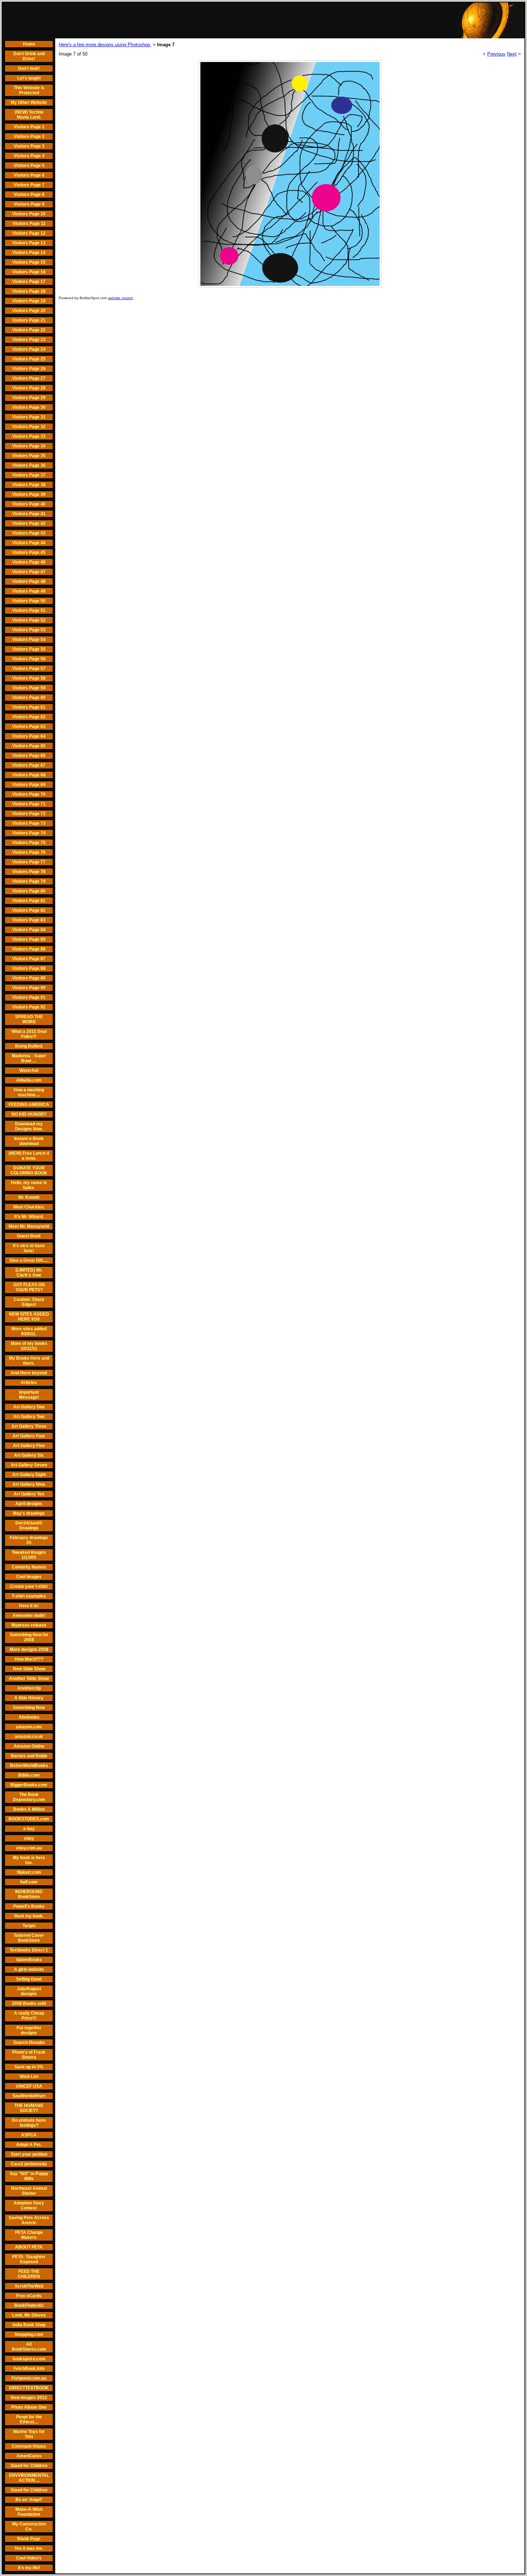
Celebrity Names (29, 1567)
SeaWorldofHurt (29, 2096)
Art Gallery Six (29, 1455)
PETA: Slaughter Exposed (29, 2259)
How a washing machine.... (29, 1092)
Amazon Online (29, 1746)
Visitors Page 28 (29, 388)
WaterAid (29, 1071)
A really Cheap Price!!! (29, 2016)
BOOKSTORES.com (29, 1819)
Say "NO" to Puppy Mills (29, 2176)
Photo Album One (29, 2407)
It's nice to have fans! (29, 1248)
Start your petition (29, 2154)
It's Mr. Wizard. (29, 1217)
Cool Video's (29, 2558)
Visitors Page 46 (29, 562)
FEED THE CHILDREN (29, 2274)
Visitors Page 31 (29, 417)
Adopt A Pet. (29, 2145)
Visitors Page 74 (29, 833)
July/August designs (29, 1991)
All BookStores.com (29, 2347)
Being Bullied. (29, 1046)
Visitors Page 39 (29, 494)
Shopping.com (29, 2335)
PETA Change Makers (29, 2235)
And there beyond (29, 1373)
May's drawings (29, 1513)
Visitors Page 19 (29, 301)
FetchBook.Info (29, 2369)
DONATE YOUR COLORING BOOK (29, 1170)
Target (29, 1926)
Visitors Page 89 (29, 978)
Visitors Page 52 (29, 620)
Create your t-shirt (29, 1586)
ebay (29, 1838)
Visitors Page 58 (29, 678)
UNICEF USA (29, 2086)
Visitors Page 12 (29, 233)
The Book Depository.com (29, 1797)
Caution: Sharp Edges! (29, 1302)
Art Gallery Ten (29, 1494)
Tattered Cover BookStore (29, 1938)
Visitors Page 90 (29, 988)
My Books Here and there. (29, 1361)
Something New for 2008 (29, 1637)
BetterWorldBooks (29, 1766)
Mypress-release (29, 1625)
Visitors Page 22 (29, 330)
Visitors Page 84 (29, 930)
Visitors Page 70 (29, 794)
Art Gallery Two (29, 1417)
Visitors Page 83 (29, 920)
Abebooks (29, 1717)
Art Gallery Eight (29, 1475)
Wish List (29, 2077)
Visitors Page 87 (29, 959)
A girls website (29, 1969)
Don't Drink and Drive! (29, 56)
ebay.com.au (29, 1848)
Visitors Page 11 (29, 224)
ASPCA (29, 2135)
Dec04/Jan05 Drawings (29, 1526)
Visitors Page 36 (29, 465)
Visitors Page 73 (29, 823)
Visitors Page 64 (29, 736)
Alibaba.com (29, 1080)
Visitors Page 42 (29, 523)
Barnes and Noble (29, 1756)
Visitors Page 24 (29, 349)
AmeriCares (29, 2456)
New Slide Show (29, 1669)
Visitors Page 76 (29, 852)
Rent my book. (29, 1916)
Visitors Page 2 (29, 137)
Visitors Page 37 (29, 475)
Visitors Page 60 (29, 698)
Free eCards (29, 2296)
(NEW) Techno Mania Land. (29, 115)
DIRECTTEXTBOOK (29, 2388)
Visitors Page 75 (29, 843)
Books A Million (29, 1809)
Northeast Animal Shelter (29, 2191)
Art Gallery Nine (29, 1484)
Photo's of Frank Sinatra (29, 2055)
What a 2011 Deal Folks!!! (29, 1034)
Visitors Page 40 (29, 504)
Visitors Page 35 (29, 456)
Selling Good (29, 1979)
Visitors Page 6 (29, 175)
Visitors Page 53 (29, 630)
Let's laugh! (29, 78)
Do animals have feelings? (29, 2123)
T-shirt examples (29, 1596)
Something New (29, 1708)
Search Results (29, 2043)
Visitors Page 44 (29, 543)
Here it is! (29, 1606)
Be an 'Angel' (29, 2500)
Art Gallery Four (29, 1436)
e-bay (29, 1829)
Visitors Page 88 (29, 968)
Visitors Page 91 (29, 997)
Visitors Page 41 (29, 514)
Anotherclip (29, 1688)
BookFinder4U (29, 2306)
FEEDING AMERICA (29, 1105)
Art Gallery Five (29, 1446)
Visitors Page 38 (29, 485)
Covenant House (29, 2446)
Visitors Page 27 (29, 378)
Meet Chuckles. (29, 1207)
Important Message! (29, 1395)
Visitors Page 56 (29, 659)
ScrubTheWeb (29, 2286)
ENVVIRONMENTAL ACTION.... (29, 2478)
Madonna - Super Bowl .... (29, 1058)
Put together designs (29, 2030)
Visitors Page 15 (29, 262)
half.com (29, 1882)
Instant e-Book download (29, 1141)
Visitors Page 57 (29, 669)
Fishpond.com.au (29, 2378)
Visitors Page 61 (29, 707)
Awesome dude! (29, 1615)
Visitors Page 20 (29, 311)
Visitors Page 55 (29, 649)
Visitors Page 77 (29, 862)
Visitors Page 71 (29, 804)
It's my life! (29, 2568)
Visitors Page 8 (29, 195)
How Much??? (29, 1659)
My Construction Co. (29, 2527)
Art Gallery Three (29, 1426)
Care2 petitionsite (29, 2164)
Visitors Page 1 (29, 127)
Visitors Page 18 (29, 291)
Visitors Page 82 (29, 910)
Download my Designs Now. (29, 1126)
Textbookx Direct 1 (29, 1950)
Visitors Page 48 (29, 581)
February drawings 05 (29, 1540)
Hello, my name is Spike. (29, 1185)
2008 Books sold (29, 2003)
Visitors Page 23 (29, 340)
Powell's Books (29, 1906)
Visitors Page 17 (29, 282)
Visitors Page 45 (29, 552)
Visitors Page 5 (29, 166)
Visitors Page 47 (29, 572)
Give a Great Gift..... (29, 1260)
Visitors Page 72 (29, 814)
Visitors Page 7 (29, 185)
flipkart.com (29, 1872)
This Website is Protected (29, 90)
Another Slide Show (29, 1679)
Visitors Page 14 (29, 253)
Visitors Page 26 (29, 369)
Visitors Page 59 (29, 688)
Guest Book (29, 1236)
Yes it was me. (29, 2548)
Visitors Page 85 (29, 939)
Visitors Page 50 (29, 601)
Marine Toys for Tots (29, 2434)
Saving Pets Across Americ (29, 2220)
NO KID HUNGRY (29, 1114)
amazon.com (29, 1727)
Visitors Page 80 (29, 891)
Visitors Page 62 (29, 717)
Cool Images (29, 1577)
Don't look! (29, 68)
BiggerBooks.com (29, 1785)
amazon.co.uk (29, 1737)
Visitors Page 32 (29, 427)
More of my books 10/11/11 (29, 1346)
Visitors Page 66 (29, 756)
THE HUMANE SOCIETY (29, 2108)
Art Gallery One (29, 1407)
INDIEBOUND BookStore (29, 1894)
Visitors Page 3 (29, 146)
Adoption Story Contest (29, 2206)
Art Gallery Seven (29, 1465)
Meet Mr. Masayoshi (29, 1226)
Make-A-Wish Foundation (29, 2512)
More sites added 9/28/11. (29, 1331)
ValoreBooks (29, 1960)
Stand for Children (29, 2466)
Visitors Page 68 (29, 775)
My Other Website (29, 102)
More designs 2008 (29, 1649)
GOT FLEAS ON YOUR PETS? (29, 1287)
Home (29, 44)
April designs (29, 1504)
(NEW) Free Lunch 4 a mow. (29, 1156)
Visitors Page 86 (29, 949)
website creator (120, 298)
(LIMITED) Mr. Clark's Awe (29, 1273)
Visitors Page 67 (29, 765)
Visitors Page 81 (29, 901)
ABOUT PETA (29, 2247)
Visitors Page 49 (29, 591)
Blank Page (29, 2539)
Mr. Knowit (29, 1197)
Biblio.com (29, 1775)
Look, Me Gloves (29, 2315)
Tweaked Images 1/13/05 (29, 1555)
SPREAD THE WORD (29, 1019)
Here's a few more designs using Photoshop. (105, 45)
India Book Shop (29, 2325)
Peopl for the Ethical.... (29, 2419)
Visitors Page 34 (29, 446)
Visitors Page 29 (29, 398)
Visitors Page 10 (29, 214)
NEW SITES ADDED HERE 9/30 (29, 1317)
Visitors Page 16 (29, 272)
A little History (29, 1698)
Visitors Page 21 (29, 320)
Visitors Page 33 (29, 436)
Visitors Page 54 (29, 640)
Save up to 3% (29, 2067)
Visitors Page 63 (29, 727)
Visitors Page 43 (29, 533)
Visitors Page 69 (29, 785)
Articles (29, 1383)
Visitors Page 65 (29, 746)
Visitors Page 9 (29, 204)
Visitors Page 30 (29, 407)
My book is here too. (29, 1860)
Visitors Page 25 (29, 359)
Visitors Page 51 (29, 611)
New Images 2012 (29, 2398)
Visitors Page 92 (29, 1007)
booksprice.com (29, 2359)
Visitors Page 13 (29, 243)
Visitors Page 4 (29, 156)
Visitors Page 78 (29, 872)
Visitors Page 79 (29, 881)
